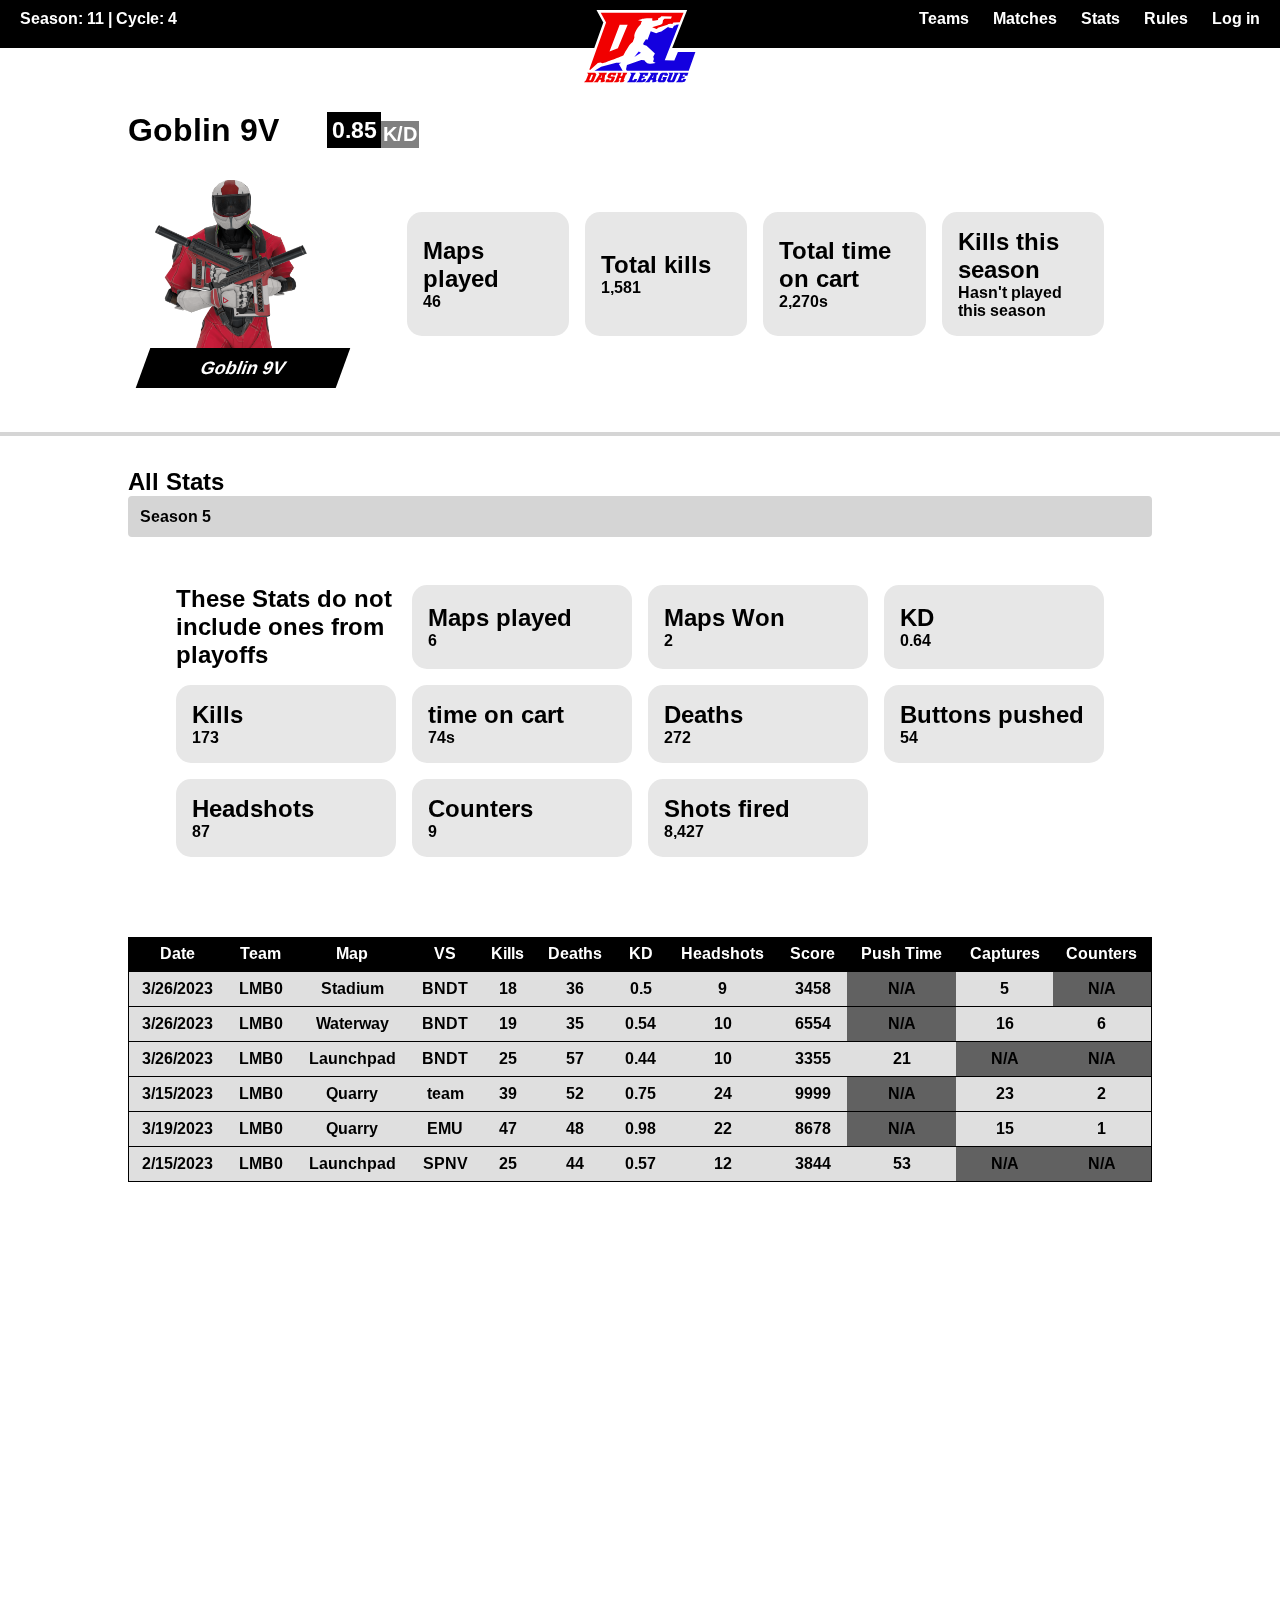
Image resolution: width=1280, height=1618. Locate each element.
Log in (1236, 18)
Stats (1100, 18)
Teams (944, 18)
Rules (1166, 18)
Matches (1025, 18)
